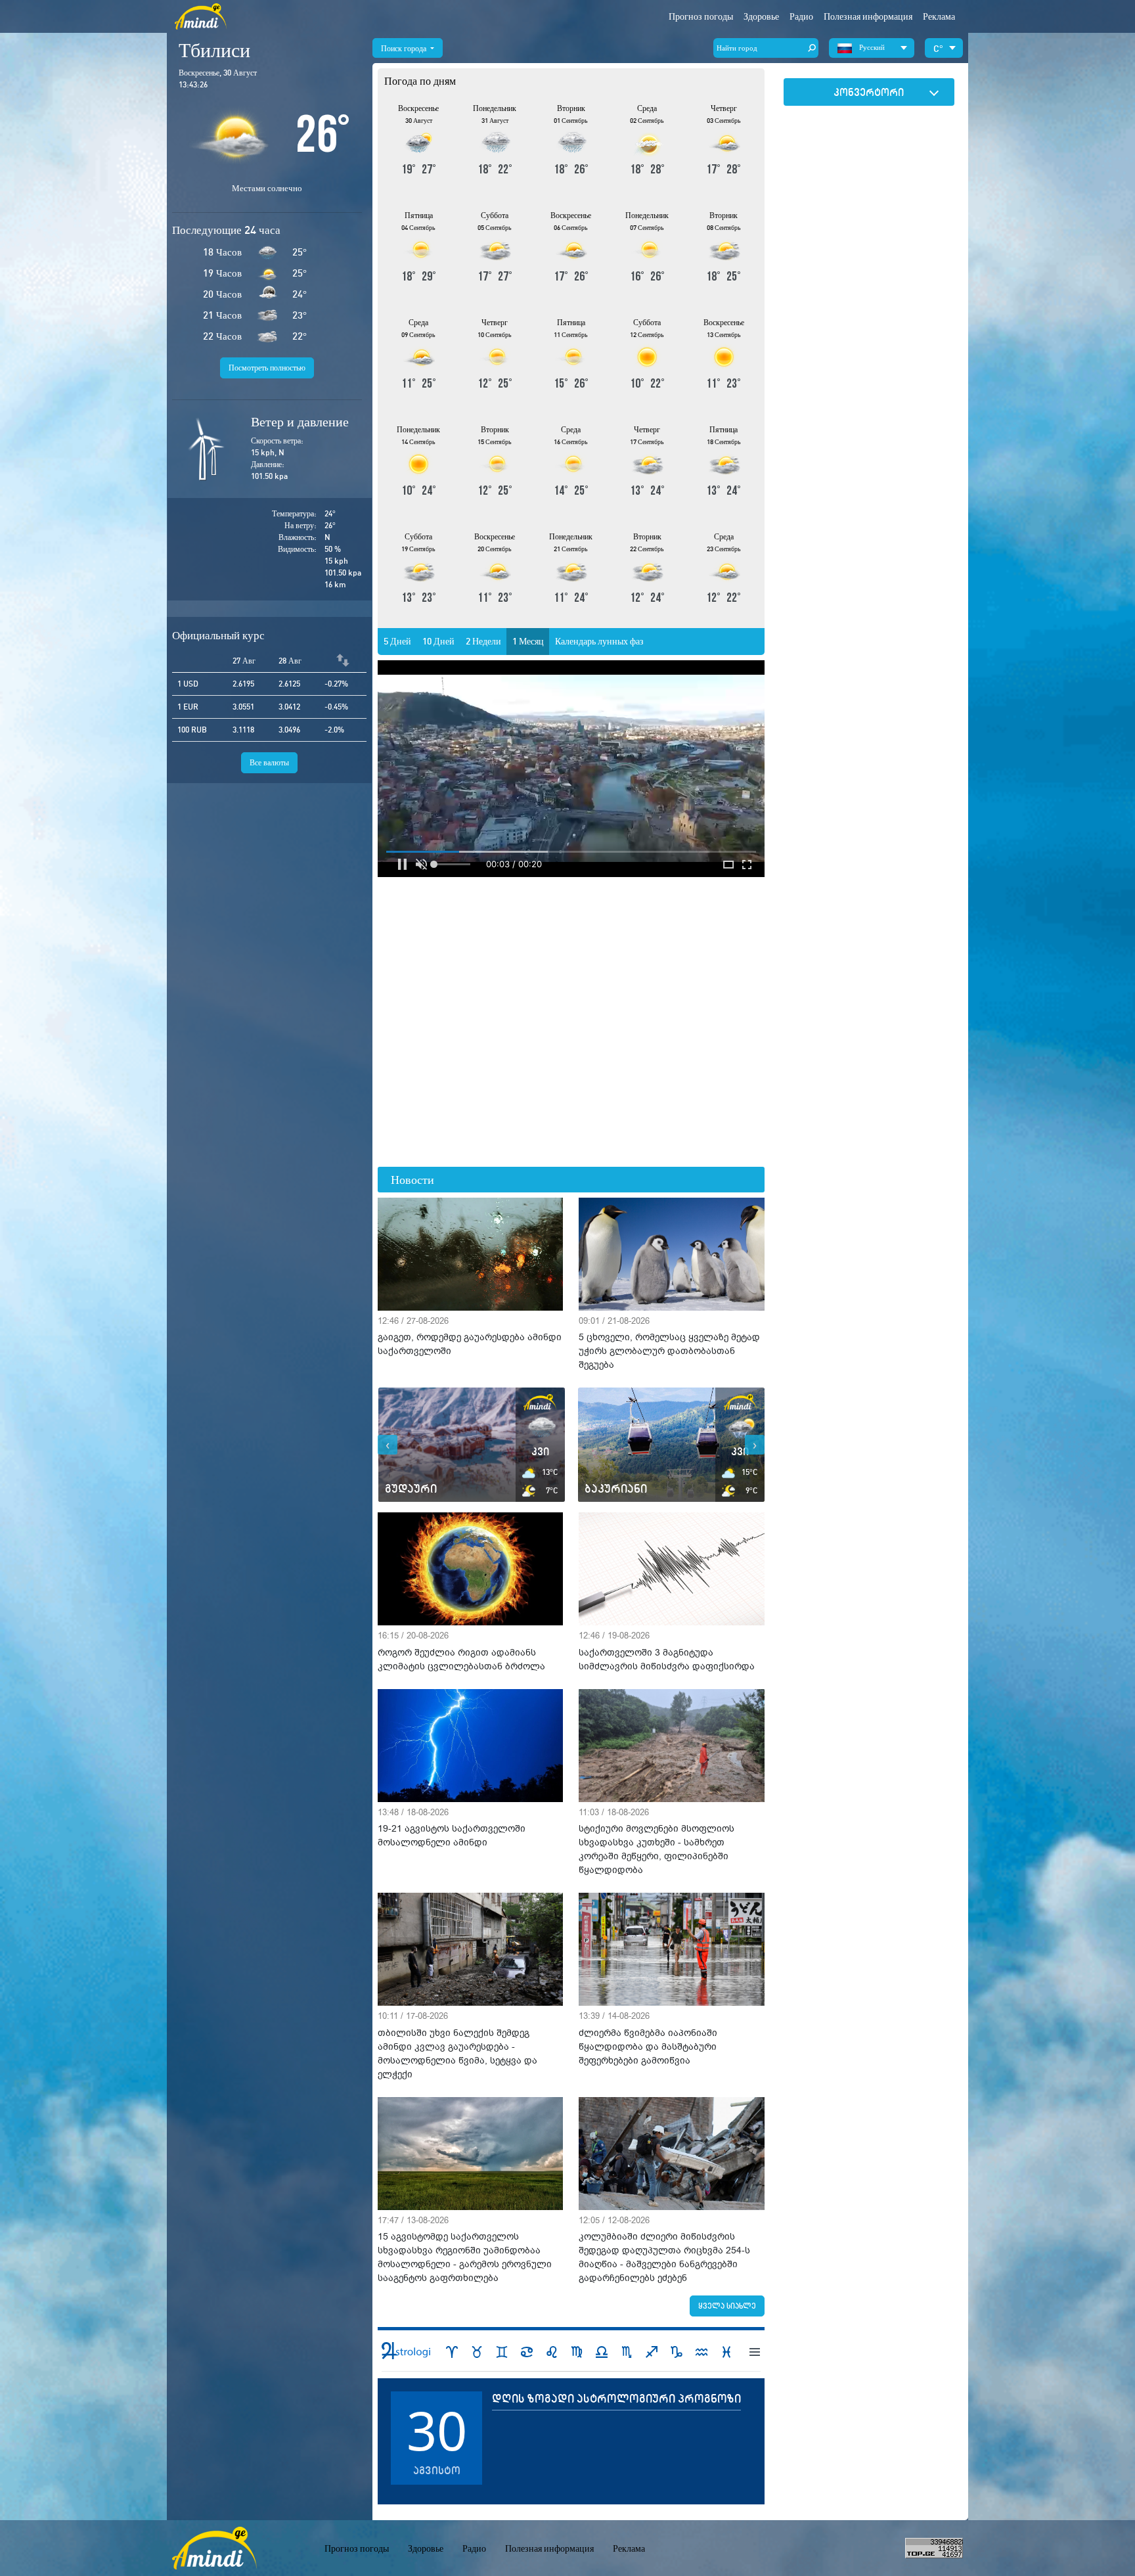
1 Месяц (528, 641)
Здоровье (761, 16)
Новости (412, 1180)
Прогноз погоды (701, 16)
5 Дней (397, 641)
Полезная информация (549, 2548)
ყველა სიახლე (727, 2306)
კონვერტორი (869, 92)
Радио (801, 16)
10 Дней (438, 641)
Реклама (939, 16)
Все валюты (269, 762)
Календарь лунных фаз (599, 641)
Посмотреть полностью (267, 368)
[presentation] (388, 1445)
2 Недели (483, 641)
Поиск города (405, 48)
